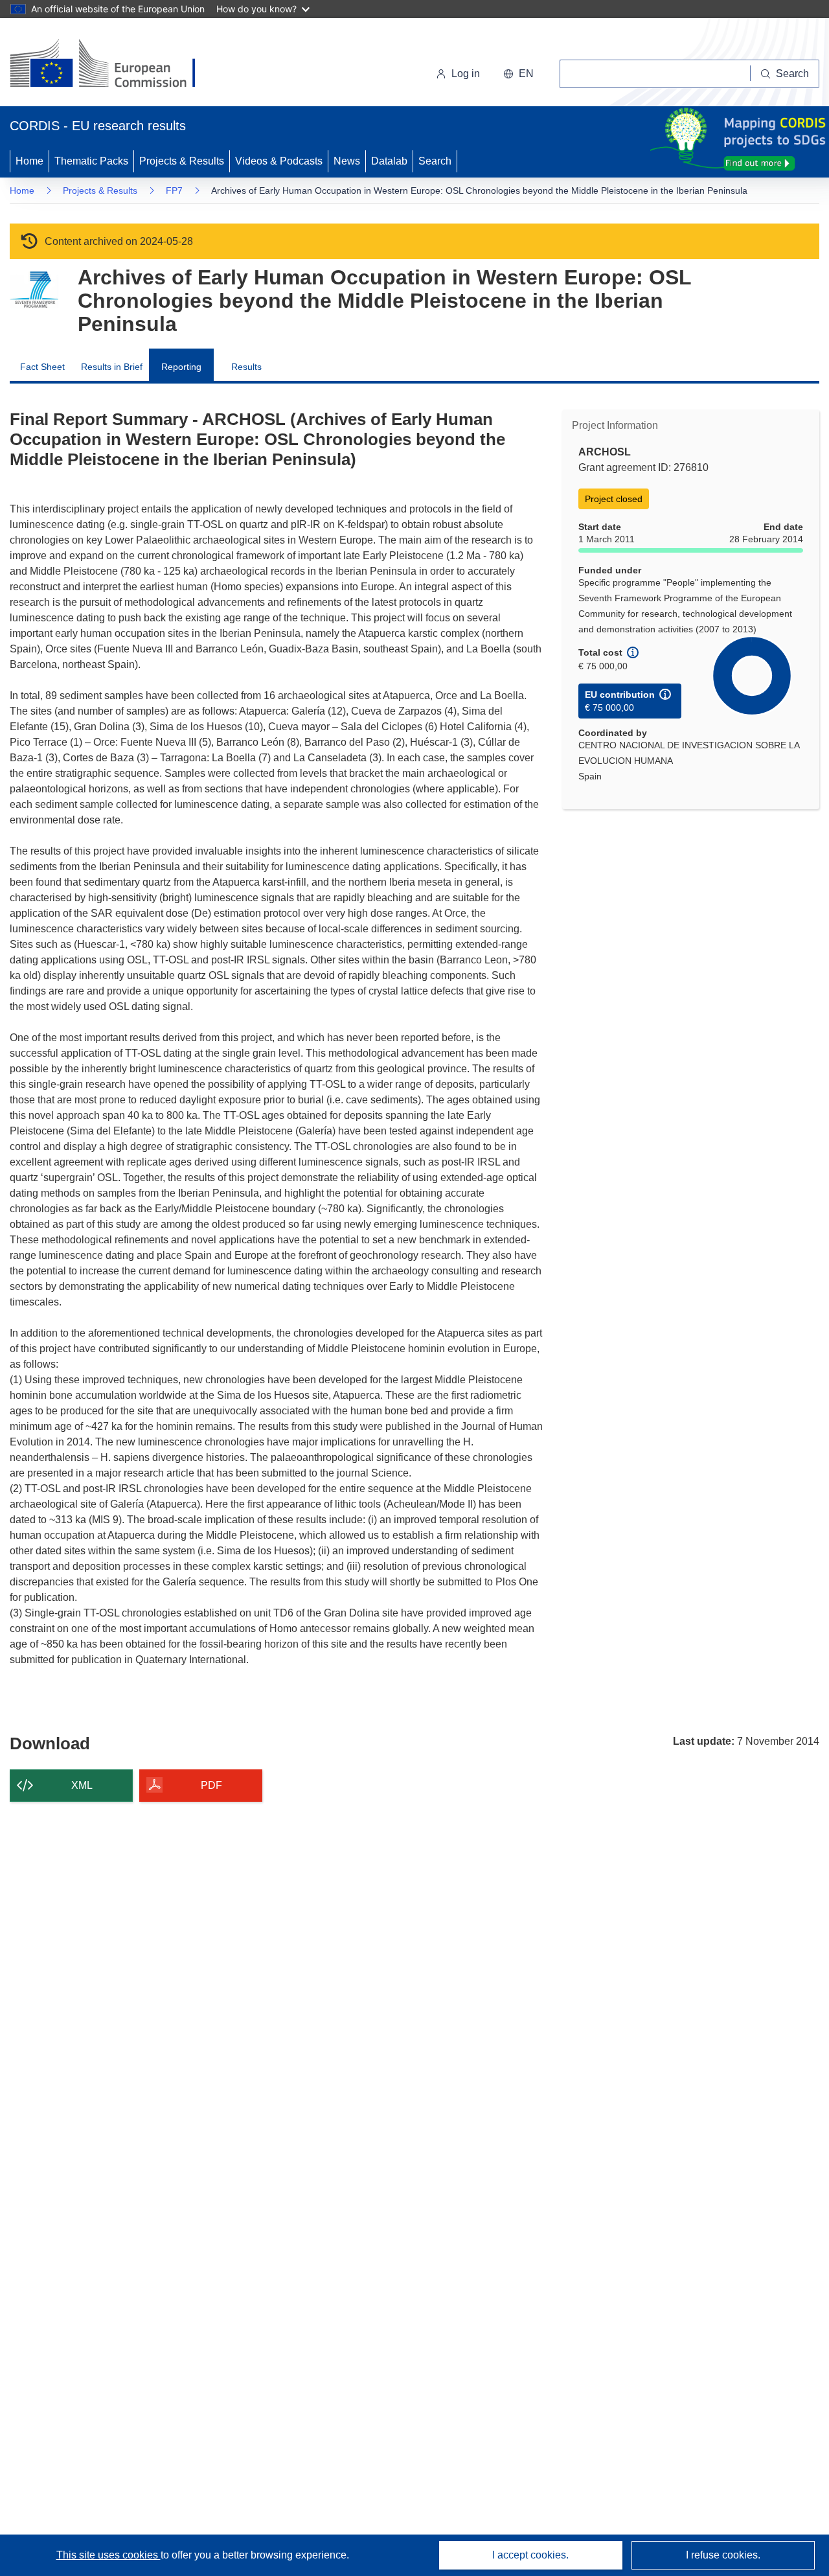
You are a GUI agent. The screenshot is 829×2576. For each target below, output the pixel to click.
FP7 (174, 190)
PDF (211, 1785)
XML (82, 1785)
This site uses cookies (108, 2555)
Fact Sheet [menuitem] (42, 367)
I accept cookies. (530, 2555)
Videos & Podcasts (279, 161)
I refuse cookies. (723, 2555)
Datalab (389, 161)
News (347, 161)
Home (29, 161)
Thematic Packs (91, 161)
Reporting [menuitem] (181, 367)
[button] (518, 74)
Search (435, 161)
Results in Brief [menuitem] (112, 367)
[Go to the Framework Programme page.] (34, 290)
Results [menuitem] (246, 367)
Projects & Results (182, 161)
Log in (466, 74)
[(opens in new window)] (114, 65)
